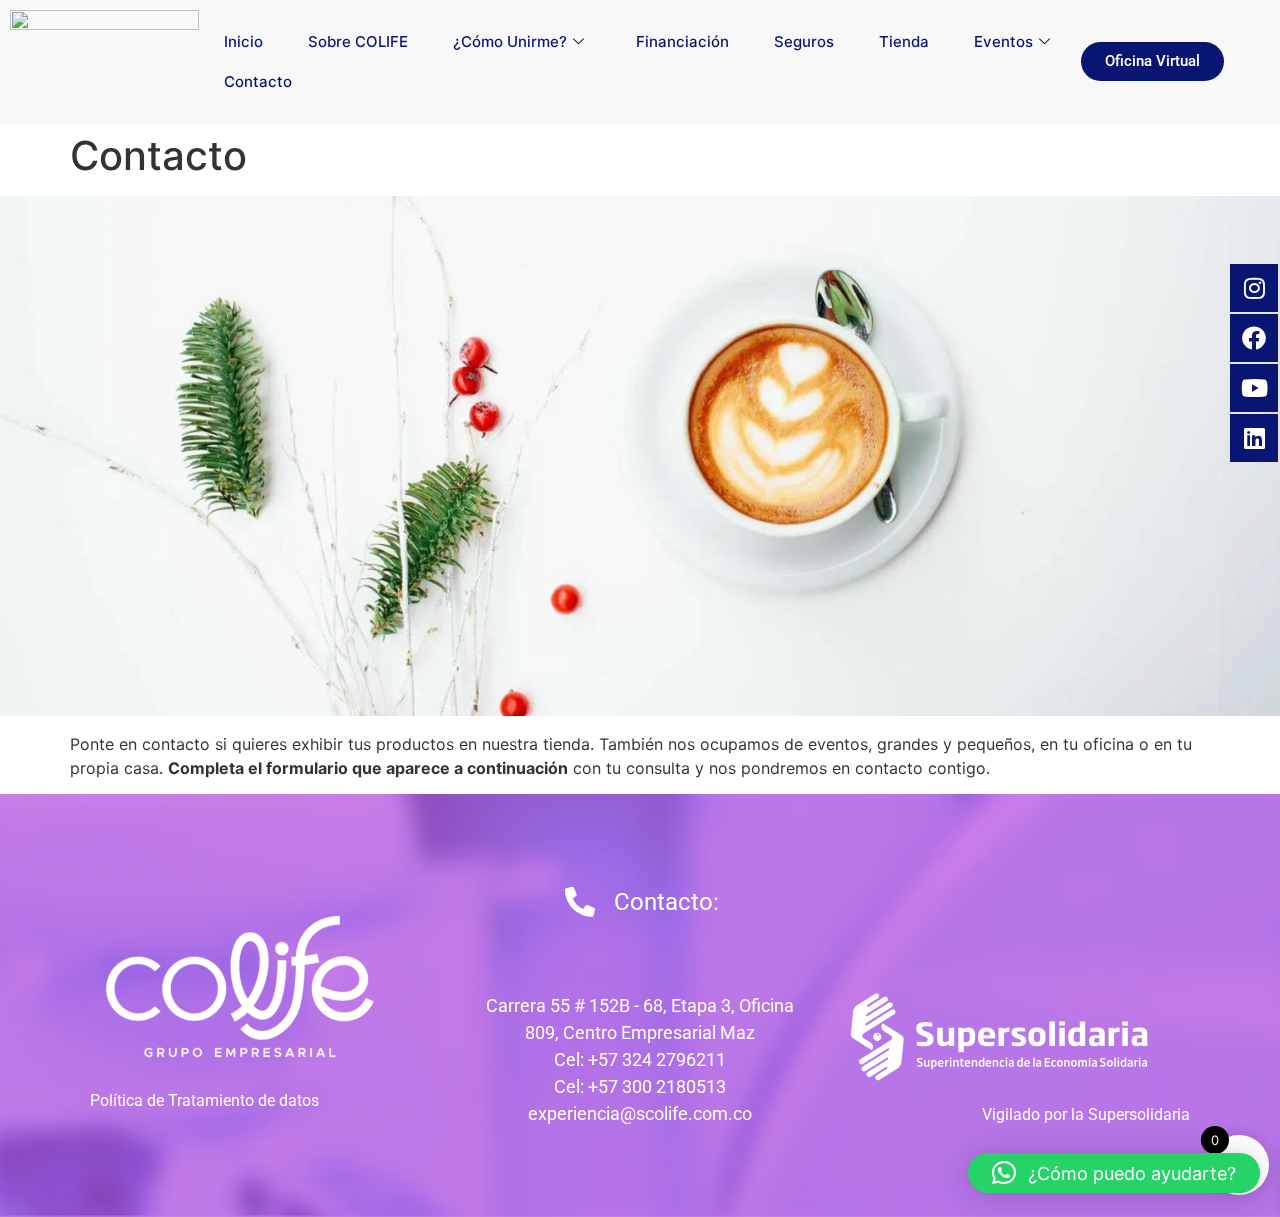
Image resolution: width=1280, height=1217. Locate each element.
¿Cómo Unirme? (510, 41)
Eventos (1003, 41)
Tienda (904, 41)
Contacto (258, 81)
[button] (1114, 1173)
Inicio (243, 41)
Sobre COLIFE (358, 41)
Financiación (682, 41)
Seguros (804, 41)
